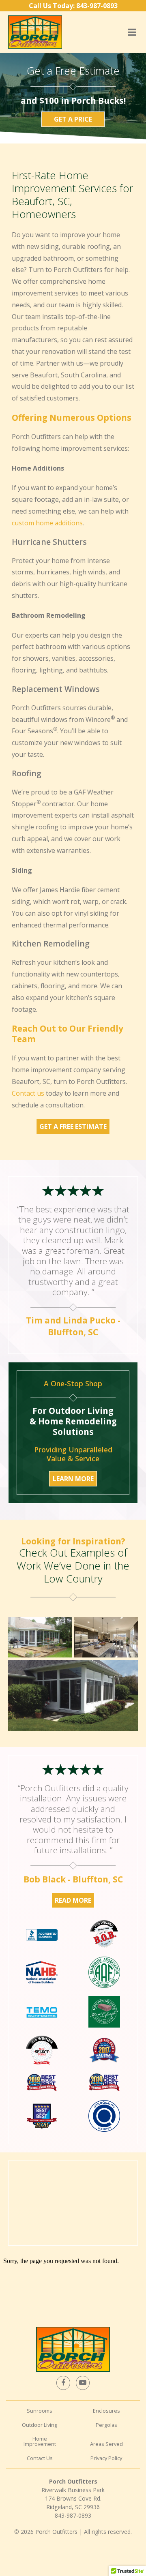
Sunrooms (40, 2411)
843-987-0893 (73, 2515)
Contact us (28, 1093)
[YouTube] (83, 2383)
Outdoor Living (40, 2425)
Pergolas (106, 2425)
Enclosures (106, 2411)
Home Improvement (40, 2441)
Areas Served (106, 2444)
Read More (73, 1900)
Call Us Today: (73, 6)
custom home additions (47, 523)
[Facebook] (63, 2383)
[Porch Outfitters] (35, 32)
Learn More (73, 1479)
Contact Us (40, 2458)
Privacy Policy (106, 2458)
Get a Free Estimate (73, 1126)
